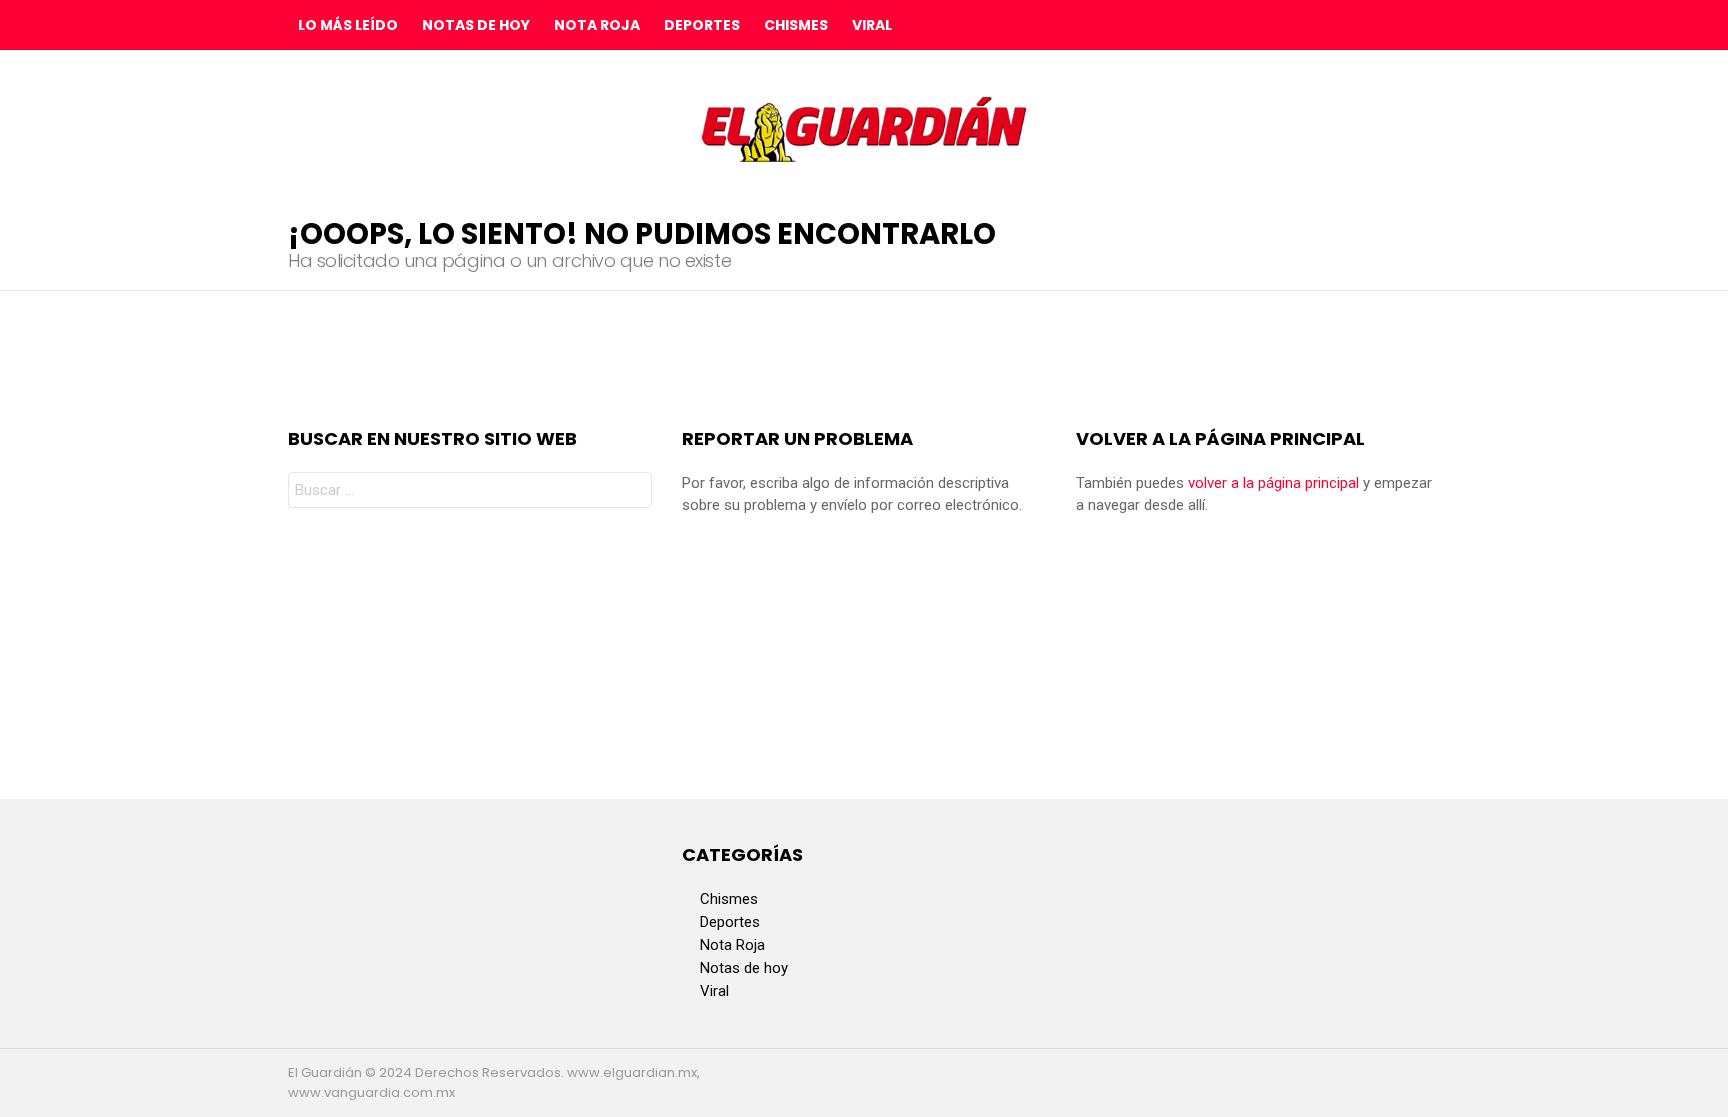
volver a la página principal (1273, 483)
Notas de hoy (476, 25)
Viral (872, 25)
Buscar (632, 492)
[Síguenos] (1382, 25)
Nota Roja (597, 25)
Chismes (796, 25)
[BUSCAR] (1424, 25)
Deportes (702, 25)
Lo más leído (348, 25)
